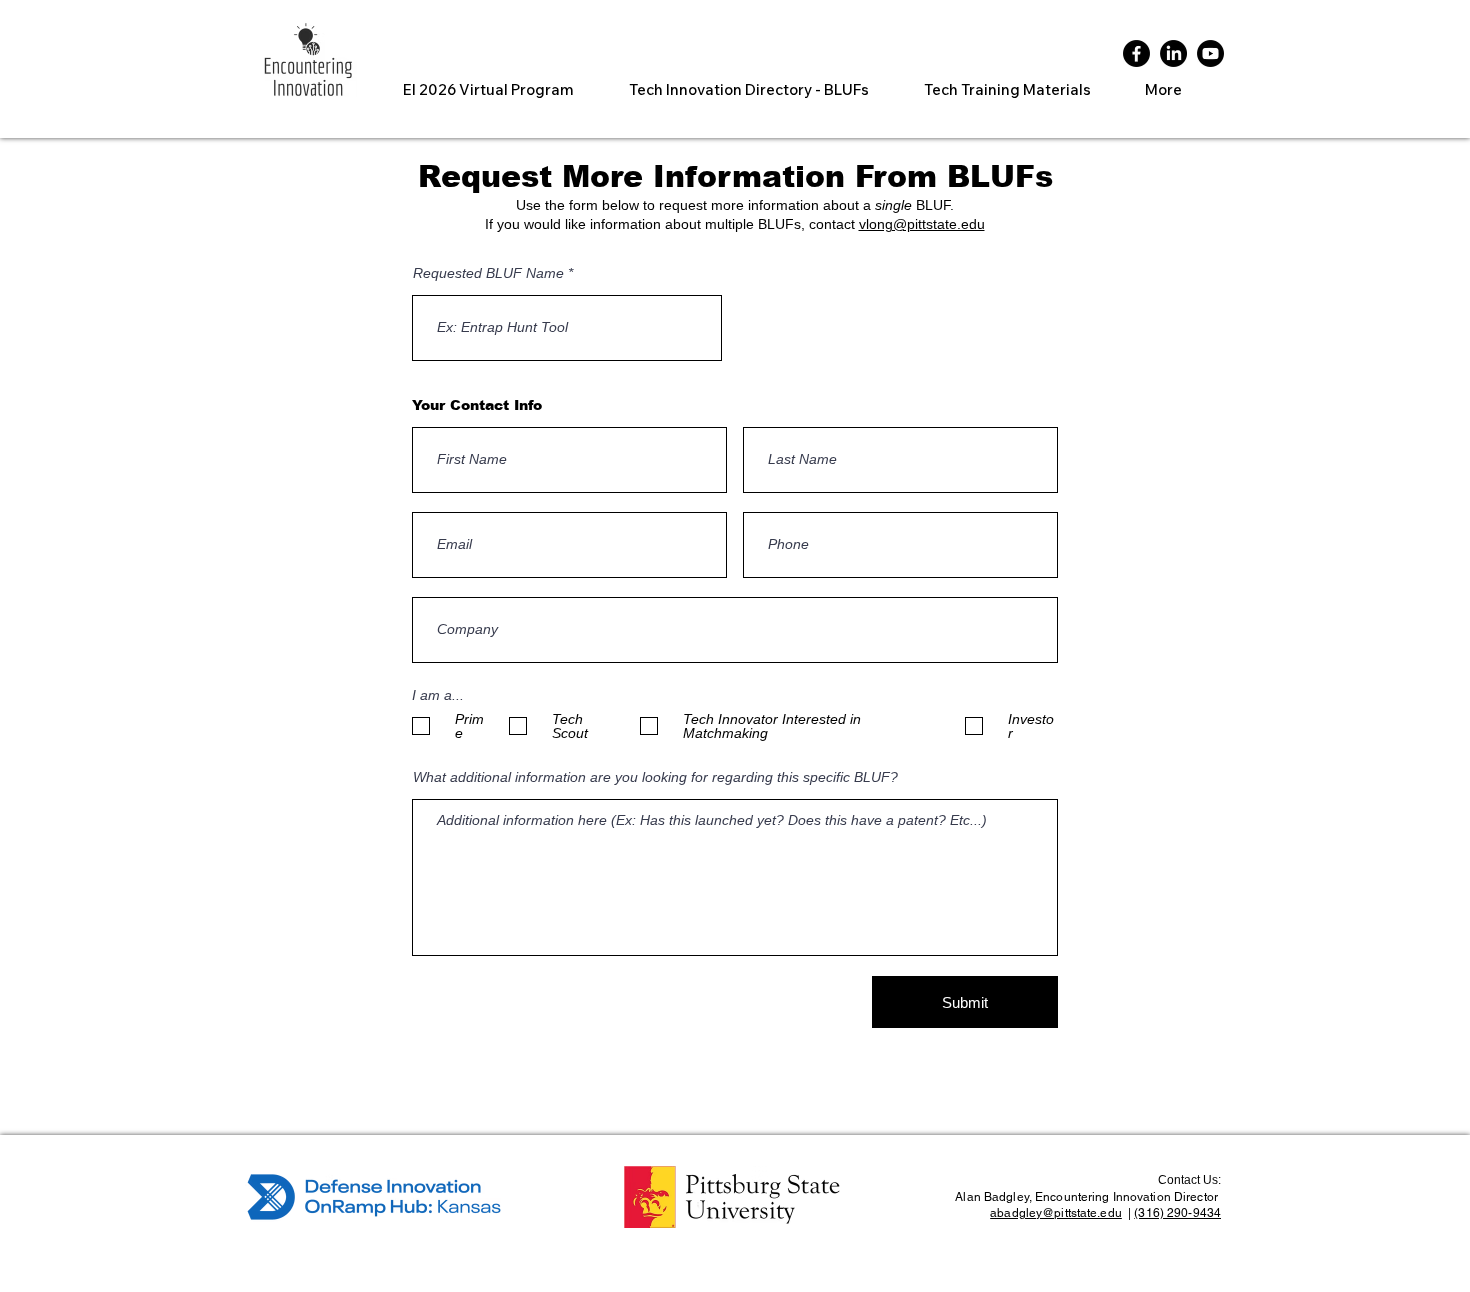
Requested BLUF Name (488, 273)
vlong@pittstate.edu (922, 224)
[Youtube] (1210, 53)
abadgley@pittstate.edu (1056, 1213)
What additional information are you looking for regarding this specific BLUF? (655, 777)
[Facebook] (1136, 53)
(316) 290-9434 (1177, 1213)
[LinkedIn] (1173, 53)
